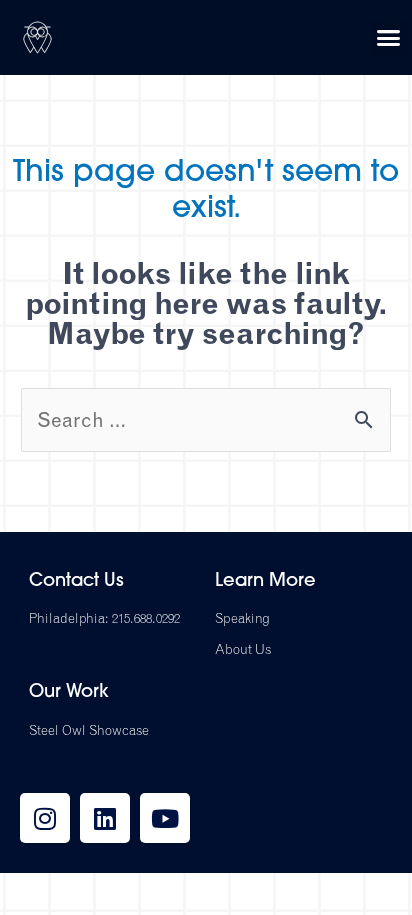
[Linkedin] (105, 818)
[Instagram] (45, 818)
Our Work (69, 693)
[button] (389, 38)
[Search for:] (206, 419)
